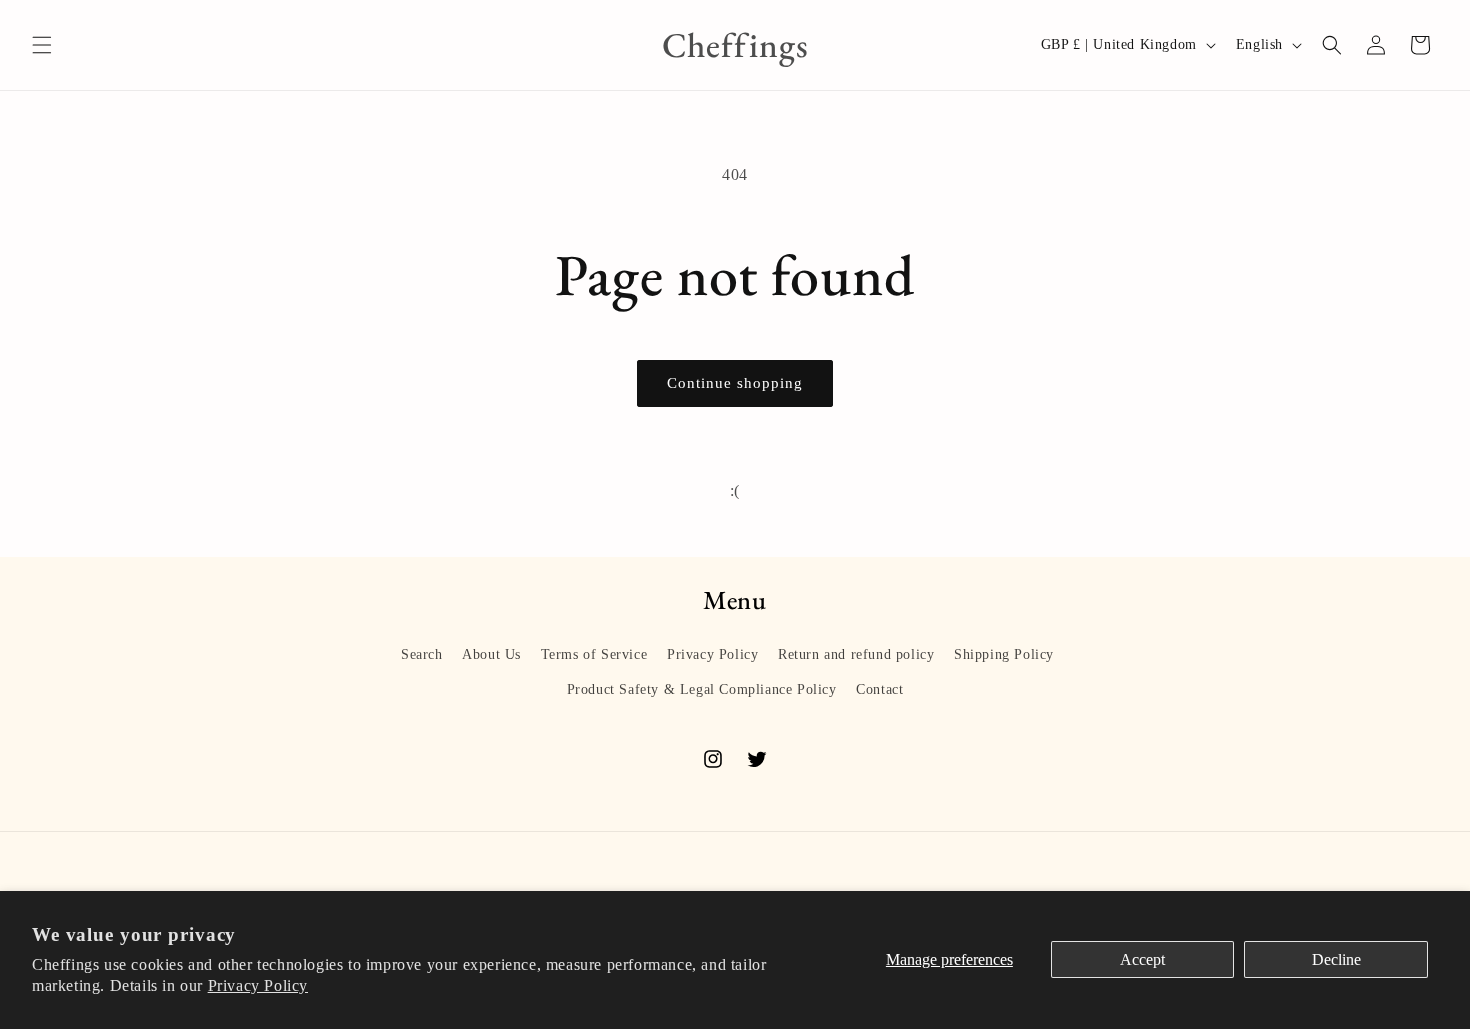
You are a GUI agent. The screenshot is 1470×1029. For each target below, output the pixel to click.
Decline (1336, 959)
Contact (879, 689)
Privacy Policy (258, 985)
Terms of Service (594, 654)
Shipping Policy (1004, 654)
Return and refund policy (856, 654)
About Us (491, 654)
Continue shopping (735, 383)
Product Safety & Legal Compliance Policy (702, 689)
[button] (42, 45)
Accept (1142, 959)
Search (422, 654)
